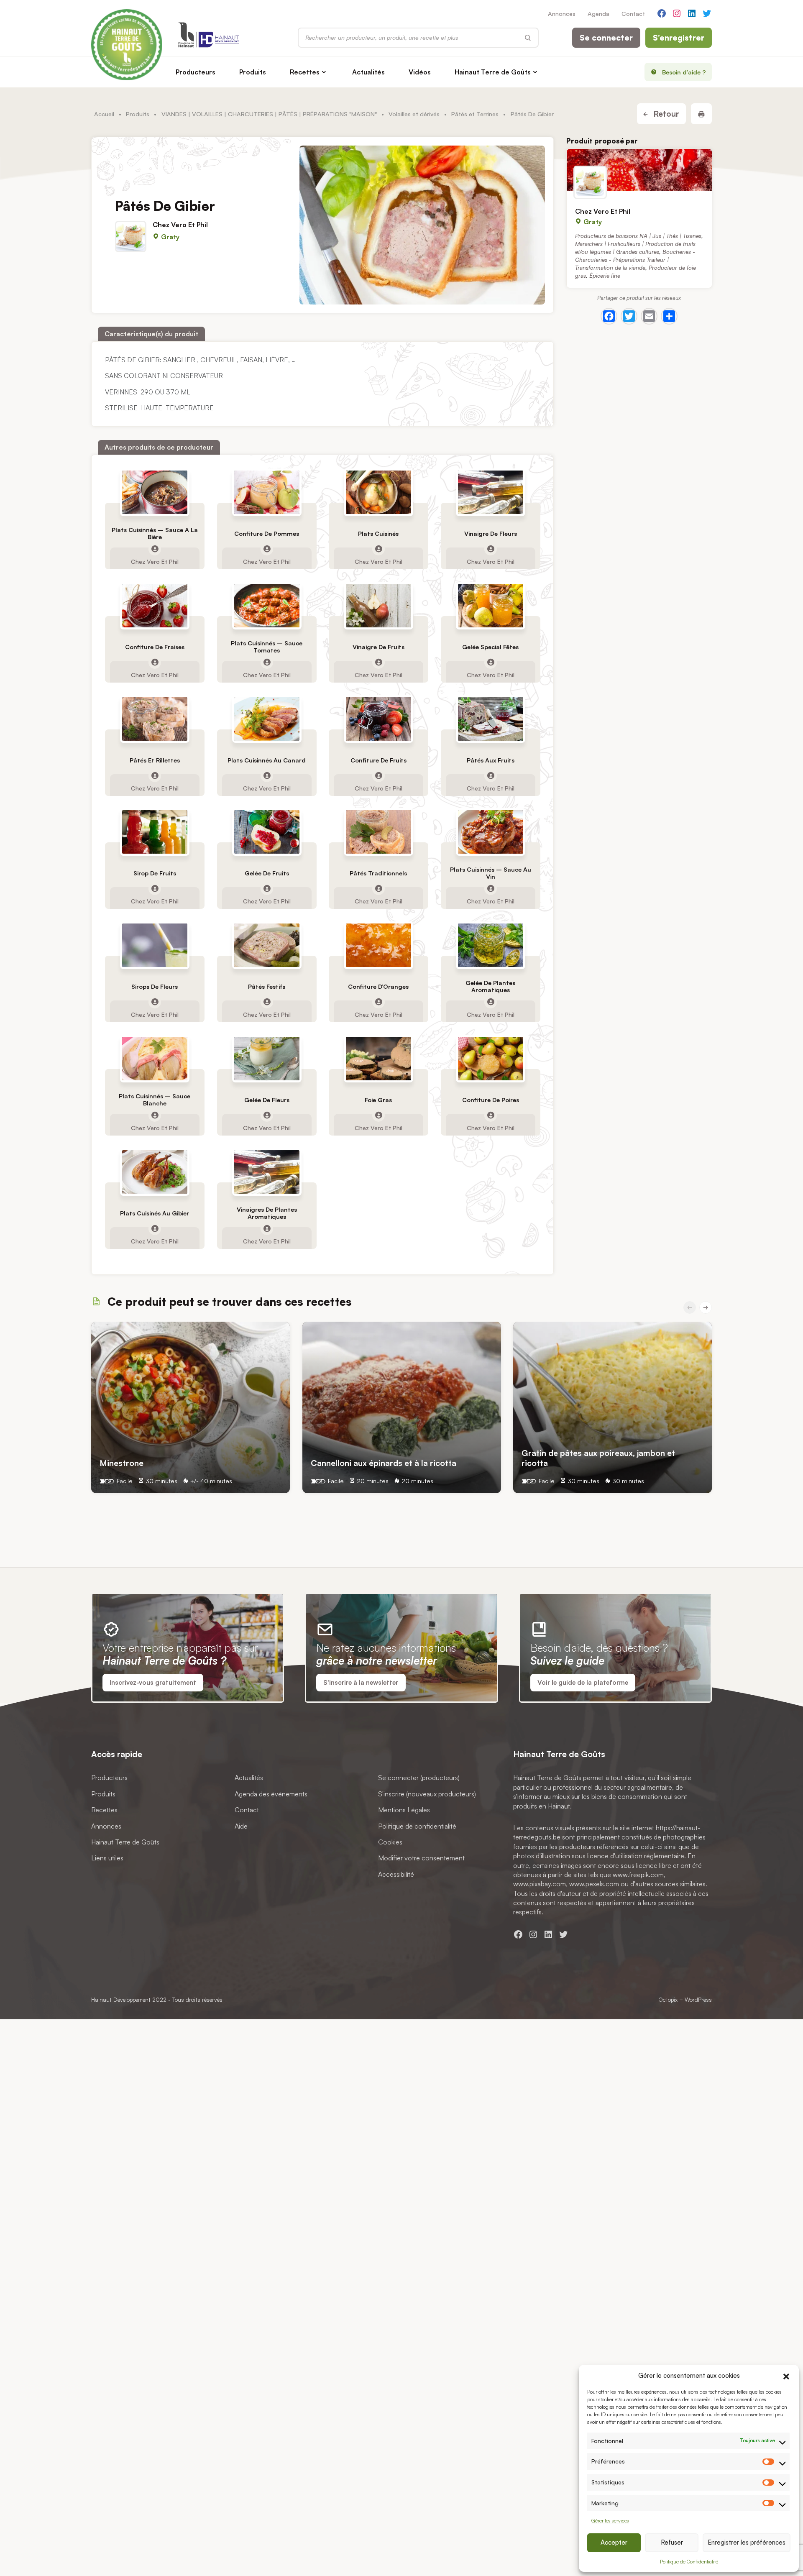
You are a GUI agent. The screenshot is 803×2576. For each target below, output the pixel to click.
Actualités (368, 72)
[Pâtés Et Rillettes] (154, 719)
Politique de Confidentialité (689, 2562)
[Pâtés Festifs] (266, 945)
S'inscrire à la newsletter (361, 1682)
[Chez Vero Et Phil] (639, 170)
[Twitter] (629, 316)
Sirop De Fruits (154, 873)
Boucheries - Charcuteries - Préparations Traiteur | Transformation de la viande (635, 260)
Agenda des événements (271, 1794)
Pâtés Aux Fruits (490, 760)
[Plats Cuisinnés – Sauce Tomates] (266, 606)
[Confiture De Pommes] (266, 492)
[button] (786, 2375)
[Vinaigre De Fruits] (378, 606)
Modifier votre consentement (421, 1858)
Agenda (598, 13)
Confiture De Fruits (378, 760)
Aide (241, 1826)
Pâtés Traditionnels (378, 873)
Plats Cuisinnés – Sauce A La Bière (154, 533)
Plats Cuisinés (378, 533)
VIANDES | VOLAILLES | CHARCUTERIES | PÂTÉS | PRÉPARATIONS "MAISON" (269, 114)
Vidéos (420, 72)
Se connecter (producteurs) (419, 1778)
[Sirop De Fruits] (154, 832)
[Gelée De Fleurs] (266, 1059)
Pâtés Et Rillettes (154, 760)
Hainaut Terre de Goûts (493, 72)
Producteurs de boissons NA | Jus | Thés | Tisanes (638, 236)
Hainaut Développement (121, 1999)
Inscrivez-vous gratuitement (153, 1682)
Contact (633, 13)
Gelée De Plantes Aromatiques (490, 986)
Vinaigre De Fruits (378, 646)
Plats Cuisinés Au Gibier (155, 1213)
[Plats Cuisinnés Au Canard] (266, 719)
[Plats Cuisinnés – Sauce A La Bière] (154, 492)
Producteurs (196, 72)
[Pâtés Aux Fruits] (490, 719)
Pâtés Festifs (266, 986)
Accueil (104, 114)
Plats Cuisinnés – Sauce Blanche (155, 1100)
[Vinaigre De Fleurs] (490, 492)
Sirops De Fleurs (155, 986)
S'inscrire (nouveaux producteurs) (427, 1794)
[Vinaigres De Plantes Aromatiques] (266, 1172)
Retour (665, 114)
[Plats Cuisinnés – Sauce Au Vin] (490, 832)
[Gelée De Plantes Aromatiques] (490, 945)
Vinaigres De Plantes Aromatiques (266, 1213)
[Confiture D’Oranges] (378, 945)
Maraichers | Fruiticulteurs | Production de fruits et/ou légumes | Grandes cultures (635, 248)
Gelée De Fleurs (266, 1100)
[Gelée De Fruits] (266, 832)
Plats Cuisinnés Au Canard (266, 760)
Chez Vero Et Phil (180, 225)
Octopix (668, 1999)
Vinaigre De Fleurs (490, 533)
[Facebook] (609, 316)
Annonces (562, 13)
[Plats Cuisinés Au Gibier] (154, 1172)
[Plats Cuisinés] (378, 492)
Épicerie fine (605, 275)
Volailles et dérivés (414, 114)
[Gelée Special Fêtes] (490, 606)
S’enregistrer (679, 38)
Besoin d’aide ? (684, 72)
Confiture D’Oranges (378, 986)
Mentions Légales (404, 1810)
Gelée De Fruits (266, 873)
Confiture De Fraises (154, 646)
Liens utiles (107, 1858)
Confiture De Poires (490, 1100)
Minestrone (121, 1463)
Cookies (390, 1842)
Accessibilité (396, 1874)
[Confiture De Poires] (490, 1059)
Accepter (614, 2542)
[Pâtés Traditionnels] (378, 832)
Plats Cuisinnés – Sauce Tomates (266, 647)
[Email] (649, 316)
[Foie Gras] (378, 1059)
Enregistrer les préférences (747, 2542)
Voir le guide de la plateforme (583, 1682)
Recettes (305, 72)
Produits (253, 72)
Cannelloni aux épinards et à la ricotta (384, 1463)
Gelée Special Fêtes (490, 646)
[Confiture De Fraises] (154, 606)
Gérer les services (610, 2521)
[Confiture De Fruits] (378, 719)
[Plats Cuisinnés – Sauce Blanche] (154, 1059)
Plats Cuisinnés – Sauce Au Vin (490, 873)
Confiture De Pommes (266, 533)
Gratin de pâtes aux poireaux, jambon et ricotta (598, 1458)
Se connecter (606, 38)
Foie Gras (378, 1100)
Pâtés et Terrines (475, 114)
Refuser (672, 2542)
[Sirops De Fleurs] (154, 945)
